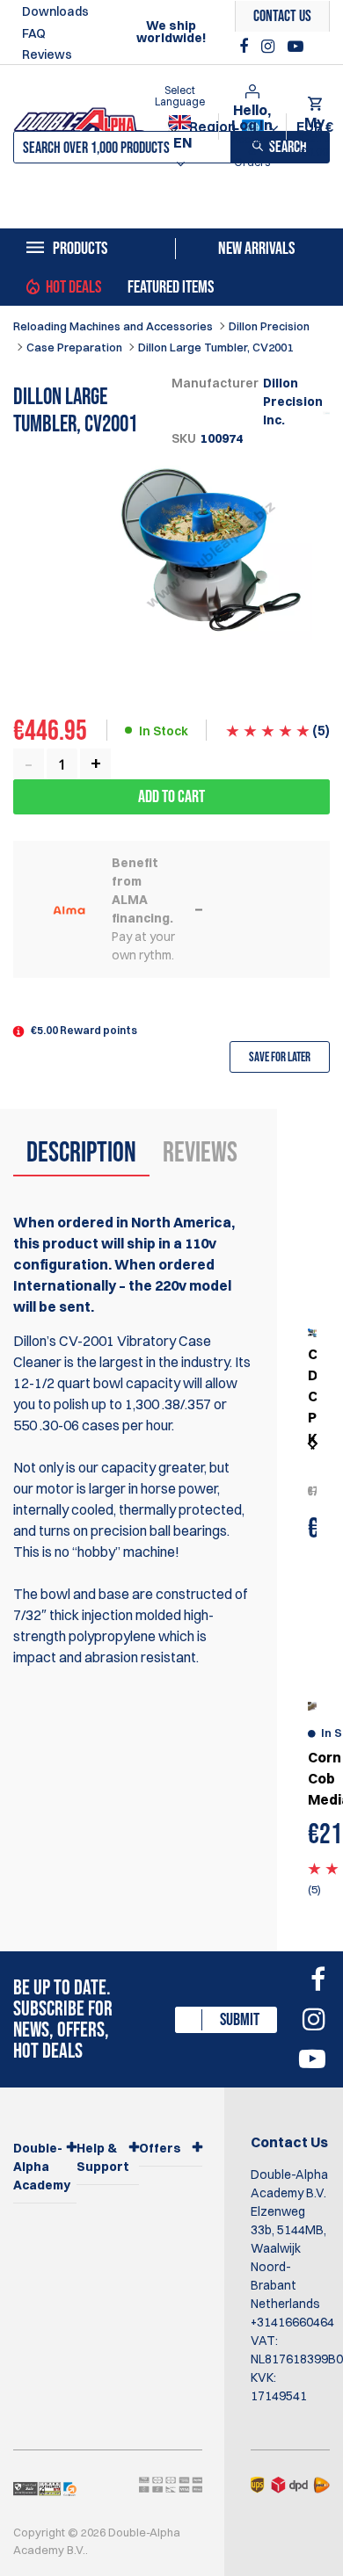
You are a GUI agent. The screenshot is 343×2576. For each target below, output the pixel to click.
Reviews (47, 54)
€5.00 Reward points (84, 1030)
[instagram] (270, 47)
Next (312, 1444)
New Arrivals (256, 249)
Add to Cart (171, 797)
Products (80, 249)
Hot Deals (73, 287)
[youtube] (296, 47)
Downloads (55, 11)
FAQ (34, 33)
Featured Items (171, 287)
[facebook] (246, 47)
